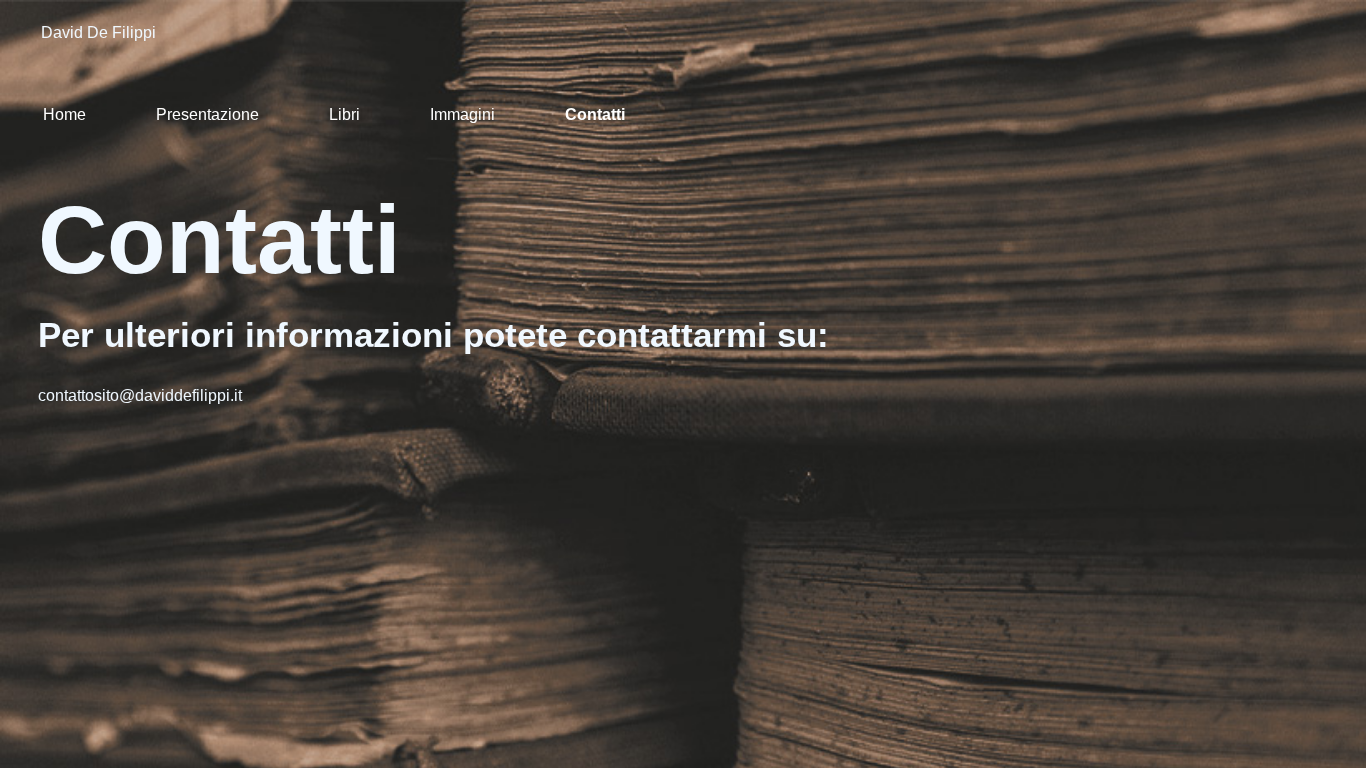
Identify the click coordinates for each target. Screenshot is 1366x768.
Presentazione (207, 114)
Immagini (462, 114)
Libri (344, 114)
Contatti (595, 114)
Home (64, 114)
